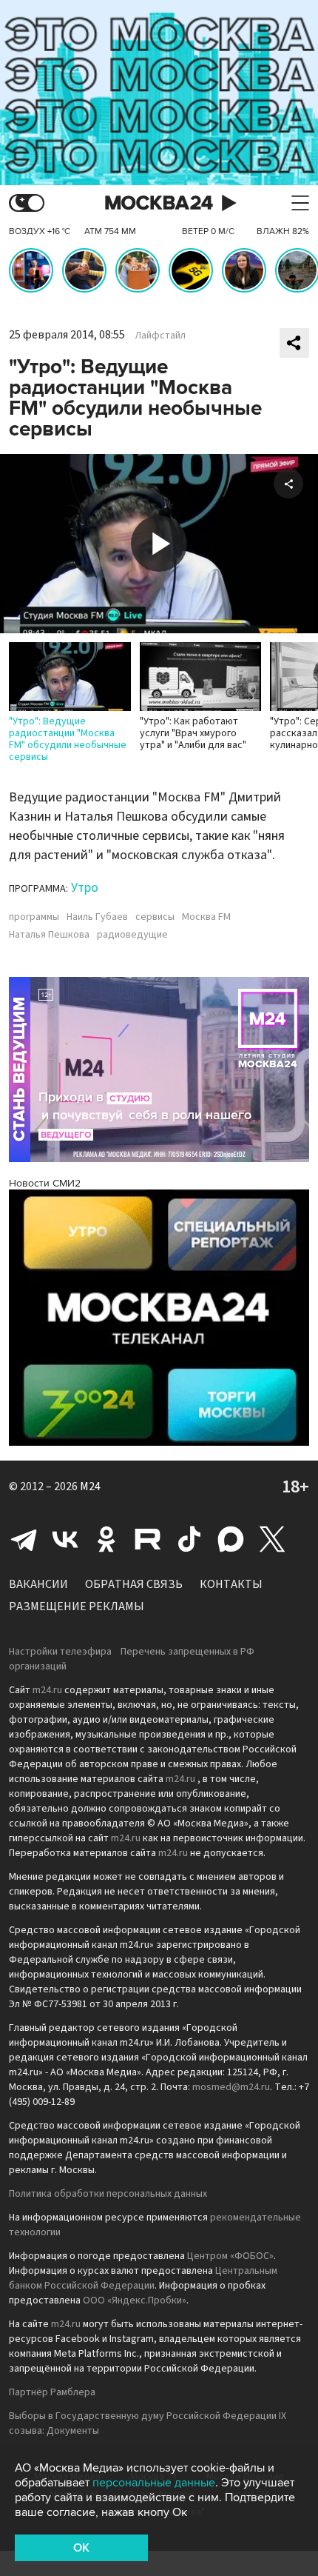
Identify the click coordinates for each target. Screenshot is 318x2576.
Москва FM (206, 917)
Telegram (24, 1539)
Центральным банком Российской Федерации (143, 2278)
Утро (85, 888)
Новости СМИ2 (45, 1183)
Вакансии (38, 1584)
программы (34, 917)
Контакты (231, 1584)
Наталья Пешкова (49, 935)
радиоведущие (132, 935)
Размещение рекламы (77, 1606)
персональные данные (154, 2483)
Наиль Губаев (97, 917)
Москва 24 (159, 203)
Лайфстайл (160, 336)
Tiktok (189, 1539)
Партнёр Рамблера (52, 2392)
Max (231, 1539)
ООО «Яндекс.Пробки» (135, 2300)
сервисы (155, 917)
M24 (90, 1486)
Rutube (148, 1539)
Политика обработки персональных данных (108, 2194)
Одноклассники (106, 1539)
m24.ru (47, 1690)
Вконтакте (65, 1539)
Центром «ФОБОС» (230, 2256)
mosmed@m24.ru (231, 2087)
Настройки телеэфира (60, 1652)
